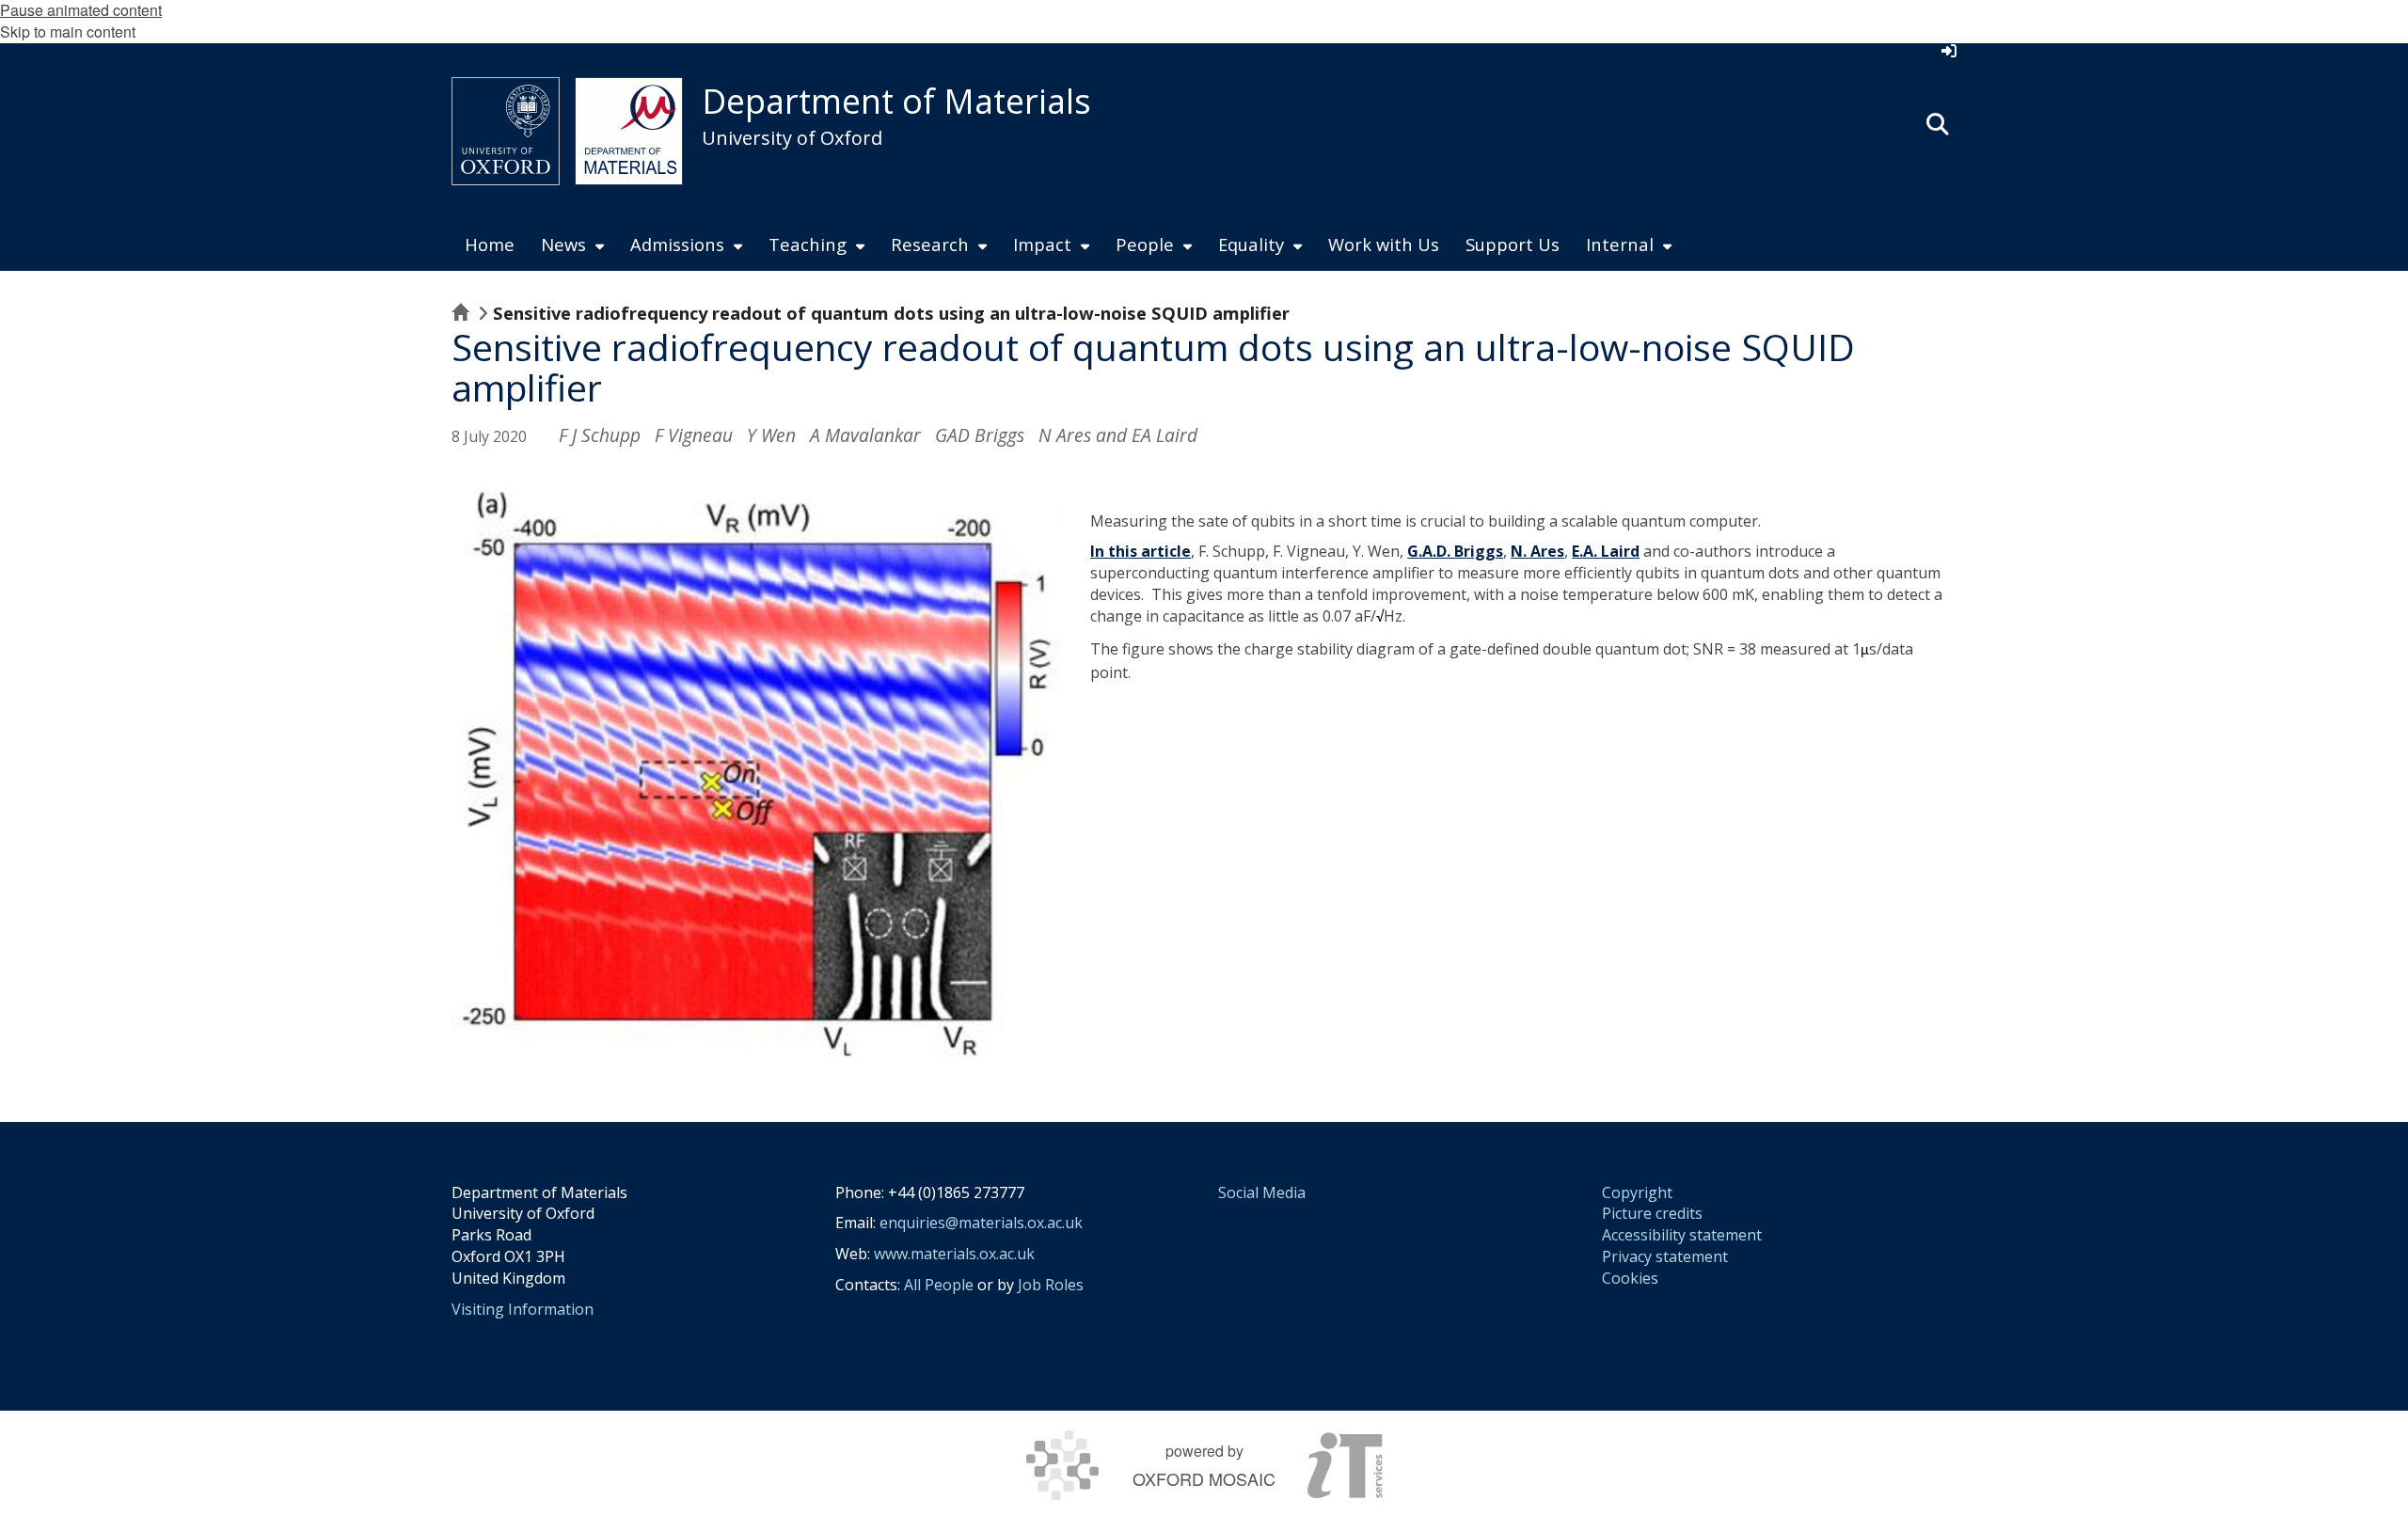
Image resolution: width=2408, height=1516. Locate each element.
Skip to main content (68, 32)
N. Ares (1537, 551)
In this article (1141, 551)
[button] (1938, 122)
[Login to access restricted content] (1949, 51)
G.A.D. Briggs (1455, 551)
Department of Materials (896, 101)
